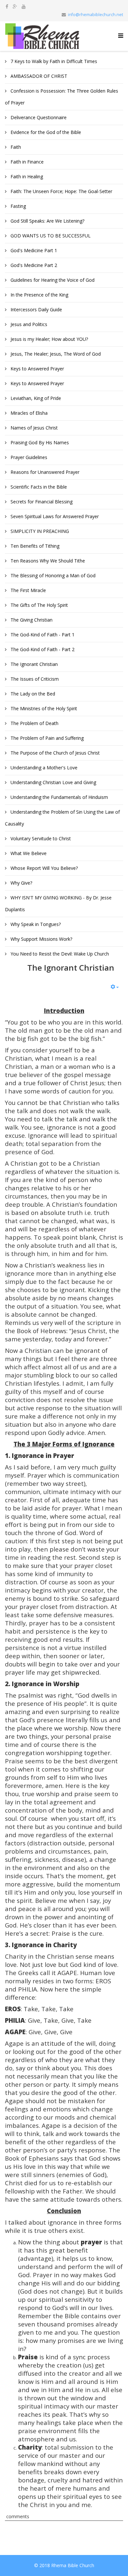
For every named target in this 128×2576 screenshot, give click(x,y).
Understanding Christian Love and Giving (53, 782)
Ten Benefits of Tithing (34, 546)
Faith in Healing (26, 176)
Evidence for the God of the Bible (45, 132)
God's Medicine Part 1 (33, 250)
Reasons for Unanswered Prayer (44, 472)
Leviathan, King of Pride (35, 398)
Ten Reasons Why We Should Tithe (47, 561)
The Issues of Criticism (34, 679)
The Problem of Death (34, 723)
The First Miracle (28, 590)
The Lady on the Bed (32, 694)
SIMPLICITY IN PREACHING (39, 531)
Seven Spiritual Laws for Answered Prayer (54, 516)
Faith (15, 147)
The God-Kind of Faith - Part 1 (42, 635)
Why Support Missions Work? (41, 939)
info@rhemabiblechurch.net (96, 15)
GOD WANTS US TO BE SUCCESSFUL (50, 236)
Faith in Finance (26, 162)
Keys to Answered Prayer (37, 369)
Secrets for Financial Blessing (41, 502)
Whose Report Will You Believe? (43, 868)
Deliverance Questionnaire (38, 117)
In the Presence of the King (39, 295)
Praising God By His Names (39, 442)
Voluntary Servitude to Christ (40, 838)
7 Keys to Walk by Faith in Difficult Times (53, 61)
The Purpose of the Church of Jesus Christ (54, 753)
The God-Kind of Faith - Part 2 (42, 649)
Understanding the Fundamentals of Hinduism (59, 797)
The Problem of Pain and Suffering (46, 738)
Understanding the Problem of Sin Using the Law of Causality (62, 818)
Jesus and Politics (28, 324)
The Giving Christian (31, 620)
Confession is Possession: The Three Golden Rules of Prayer (62, 97)
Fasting (18, 206)
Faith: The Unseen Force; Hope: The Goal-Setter (61, 191)
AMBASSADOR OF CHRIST (38, 76)
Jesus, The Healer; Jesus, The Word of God (55, 354)
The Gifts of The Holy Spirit (39, 605)
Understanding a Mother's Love (43, 768)
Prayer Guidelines (28, 457)
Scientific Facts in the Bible (38, 487)
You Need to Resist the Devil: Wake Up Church (59, 954)
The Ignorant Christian (33, 664)
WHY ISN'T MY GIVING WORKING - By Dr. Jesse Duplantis (58, 903)
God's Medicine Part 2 (33, 265)
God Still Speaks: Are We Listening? (47, 221)
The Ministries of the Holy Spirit (43, 708)
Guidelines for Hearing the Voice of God (52, 280)
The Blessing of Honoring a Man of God (52, 575)
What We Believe (28, 853)
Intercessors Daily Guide (36, 309)
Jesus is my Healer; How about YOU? (49, 339)
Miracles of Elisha (28, 413)
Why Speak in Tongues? (35, 924)
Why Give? (21, 883)
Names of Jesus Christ (33, 428)
